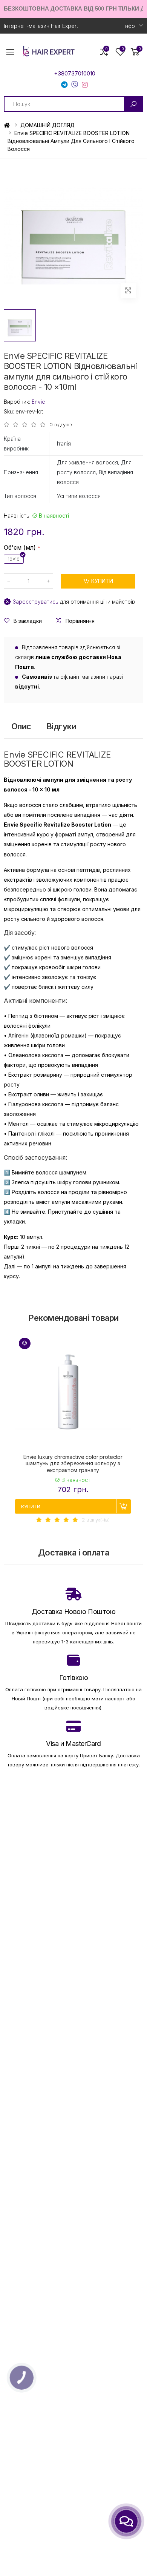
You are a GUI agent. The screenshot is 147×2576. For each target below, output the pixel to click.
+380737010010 (75, 74)
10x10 (14, 559)
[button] (135, 52)
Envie (38, 402)
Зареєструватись (36, 602)
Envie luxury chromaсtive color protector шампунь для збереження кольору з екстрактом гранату (73, 1463)
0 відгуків (61, 425)
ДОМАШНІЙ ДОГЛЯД (47, 125)
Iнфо (130, 26)
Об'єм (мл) (20, 547)
